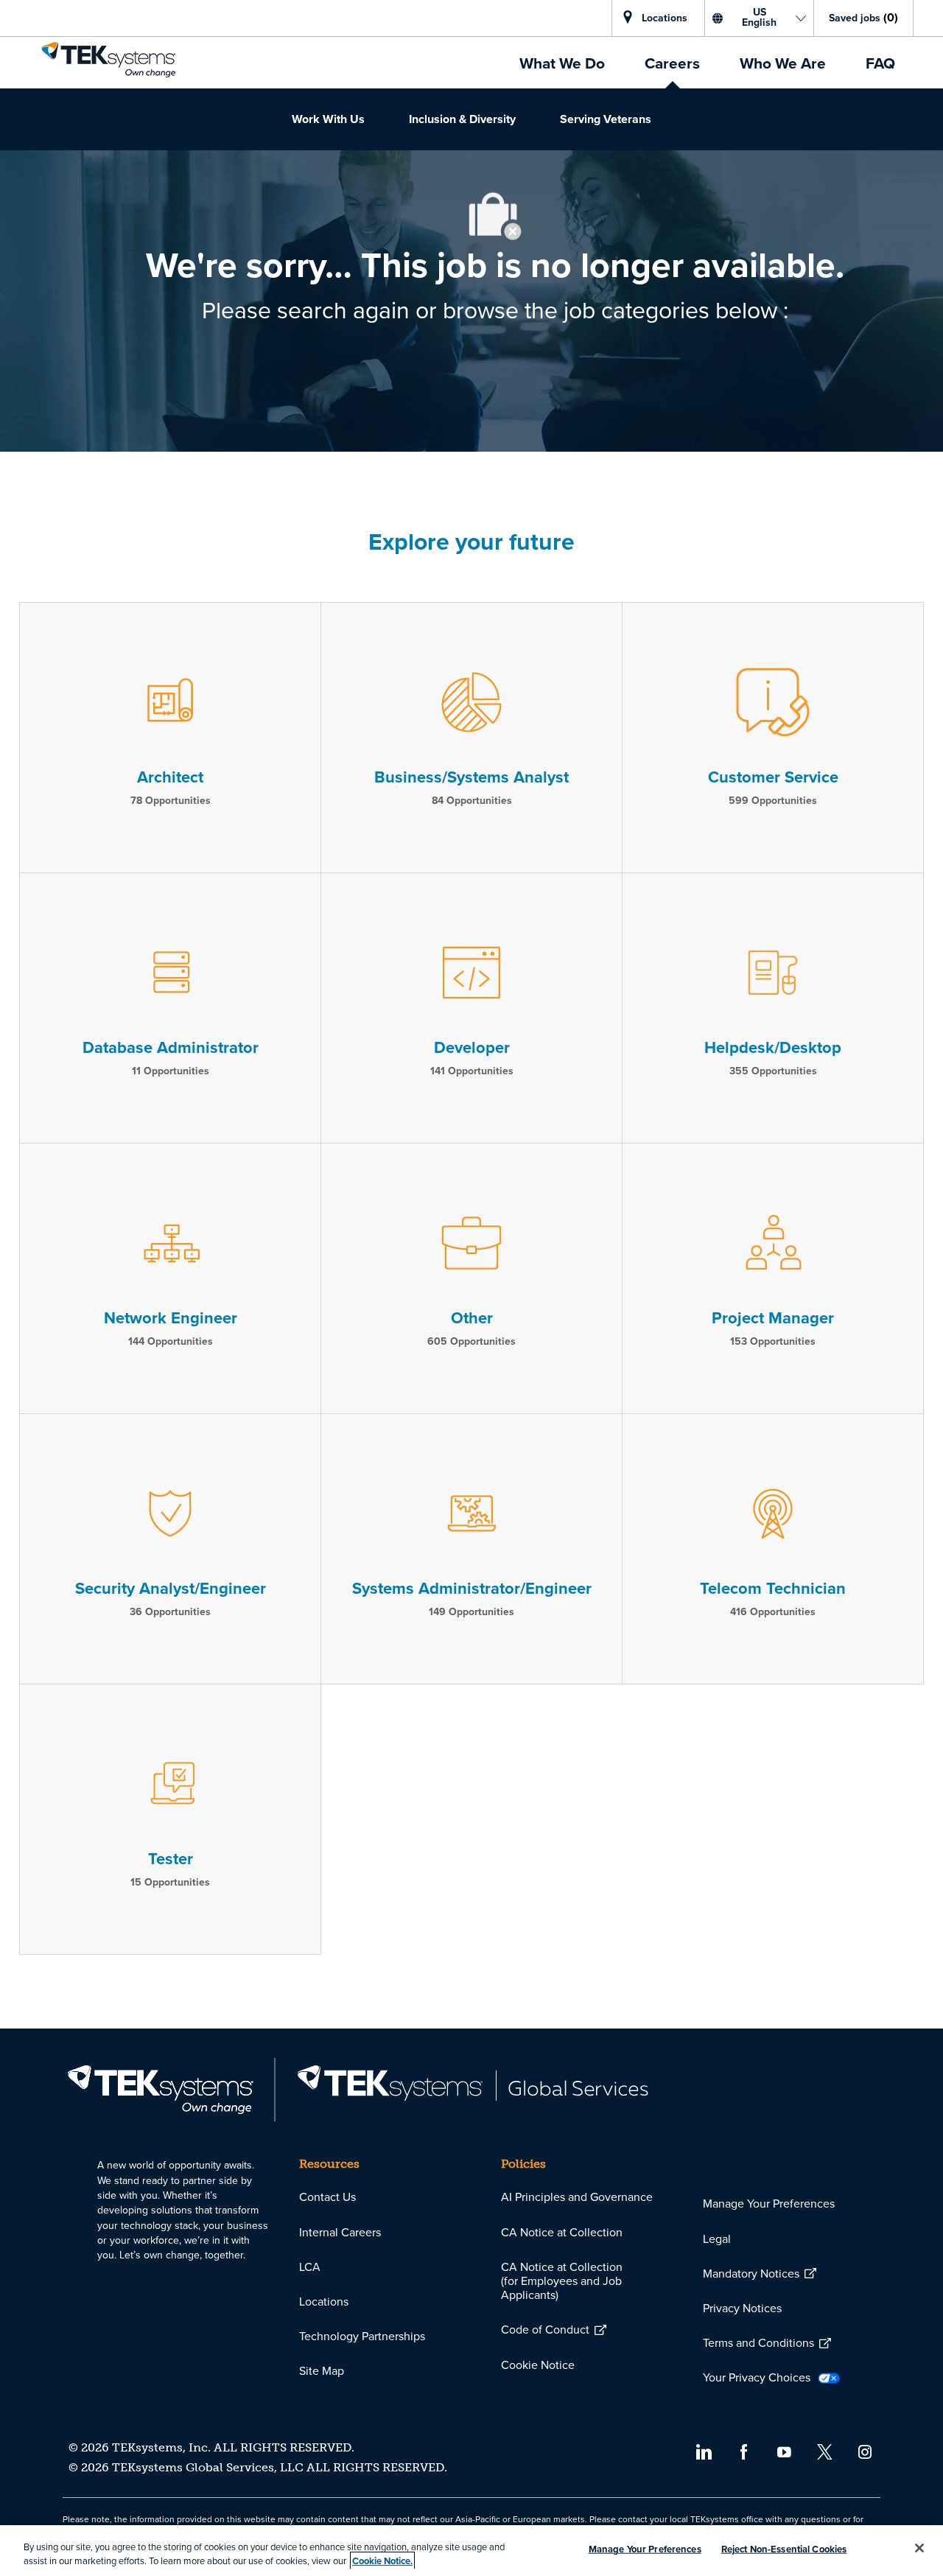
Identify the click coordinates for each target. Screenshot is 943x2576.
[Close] (919, 2548)
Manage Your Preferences (645, 2549)
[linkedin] (703, 2451)
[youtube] (784, 2451)
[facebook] (744, 2451)
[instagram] (865, 2451)
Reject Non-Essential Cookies (784, 2549)
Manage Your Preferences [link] (769, 2204)
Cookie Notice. (382, 2561)
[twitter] (825, 2451)
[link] (108, 60)
